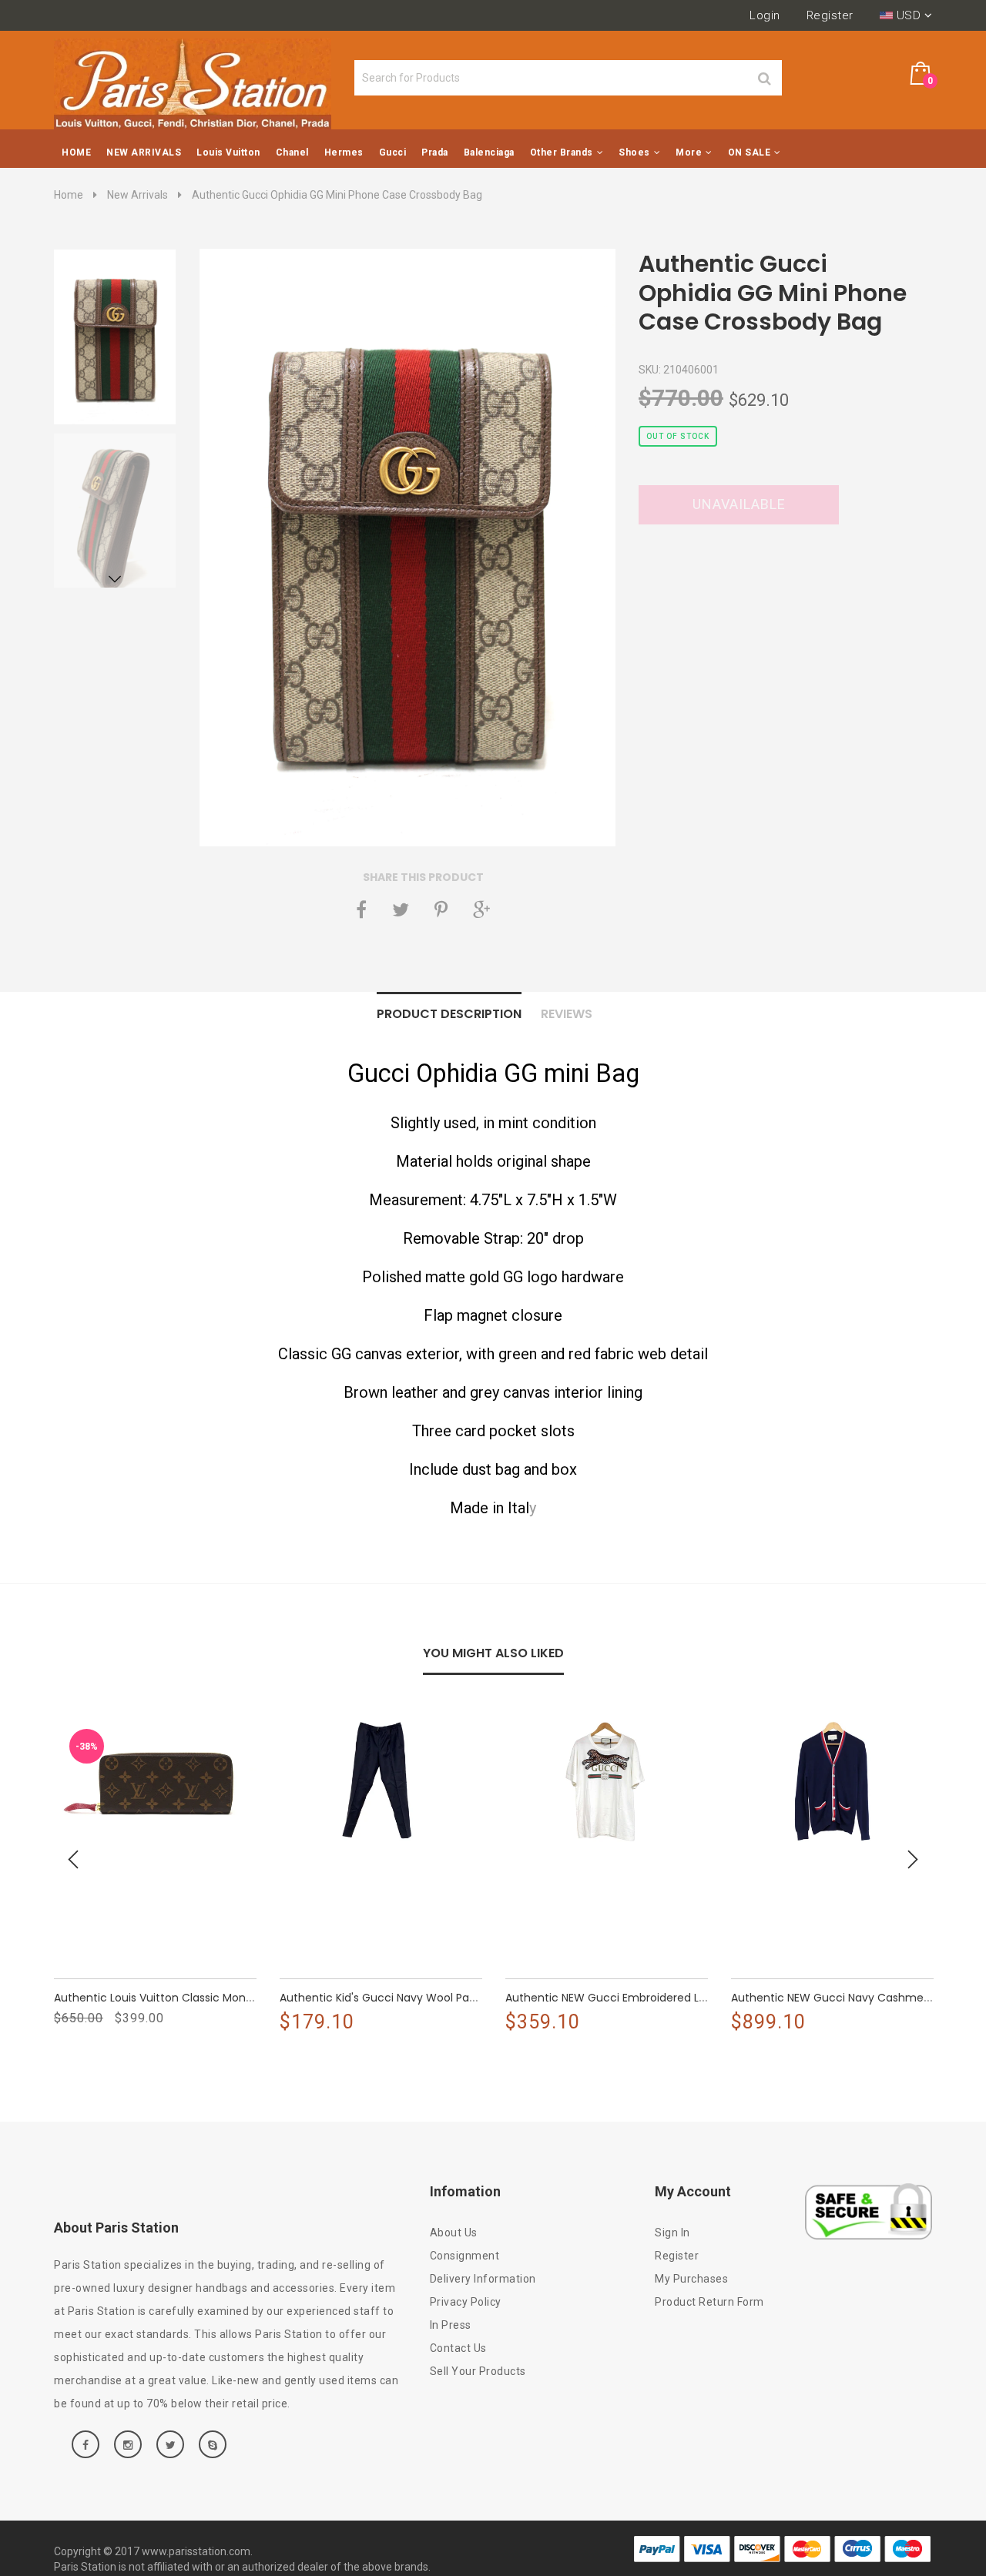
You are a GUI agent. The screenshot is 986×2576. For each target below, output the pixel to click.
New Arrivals (138, 195)
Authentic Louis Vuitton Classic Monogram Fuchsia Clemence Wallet (238, 1998)
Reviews (567, 1014)
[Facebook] (361, 909)
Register (830, 15)
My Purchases (691, 2279)
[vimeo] (441, 909)
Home (69, 195)
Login (765, 15)
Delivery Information (483, 2279)
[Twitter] (401, 909)
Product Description (449, 1014)
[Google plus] (481, 909)
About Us (454, 2233)
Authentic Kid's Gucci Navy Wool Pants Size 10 (401, 1998)
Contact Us (458, 2348)
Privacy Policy (466, 2302)
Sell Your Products (478, 2371)
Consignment (465, 2256)
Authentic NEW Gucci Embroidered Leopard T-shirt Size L (657, 1998)
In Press (451, 2325)
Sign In (672, 2233)
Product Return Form (709, 2302)
